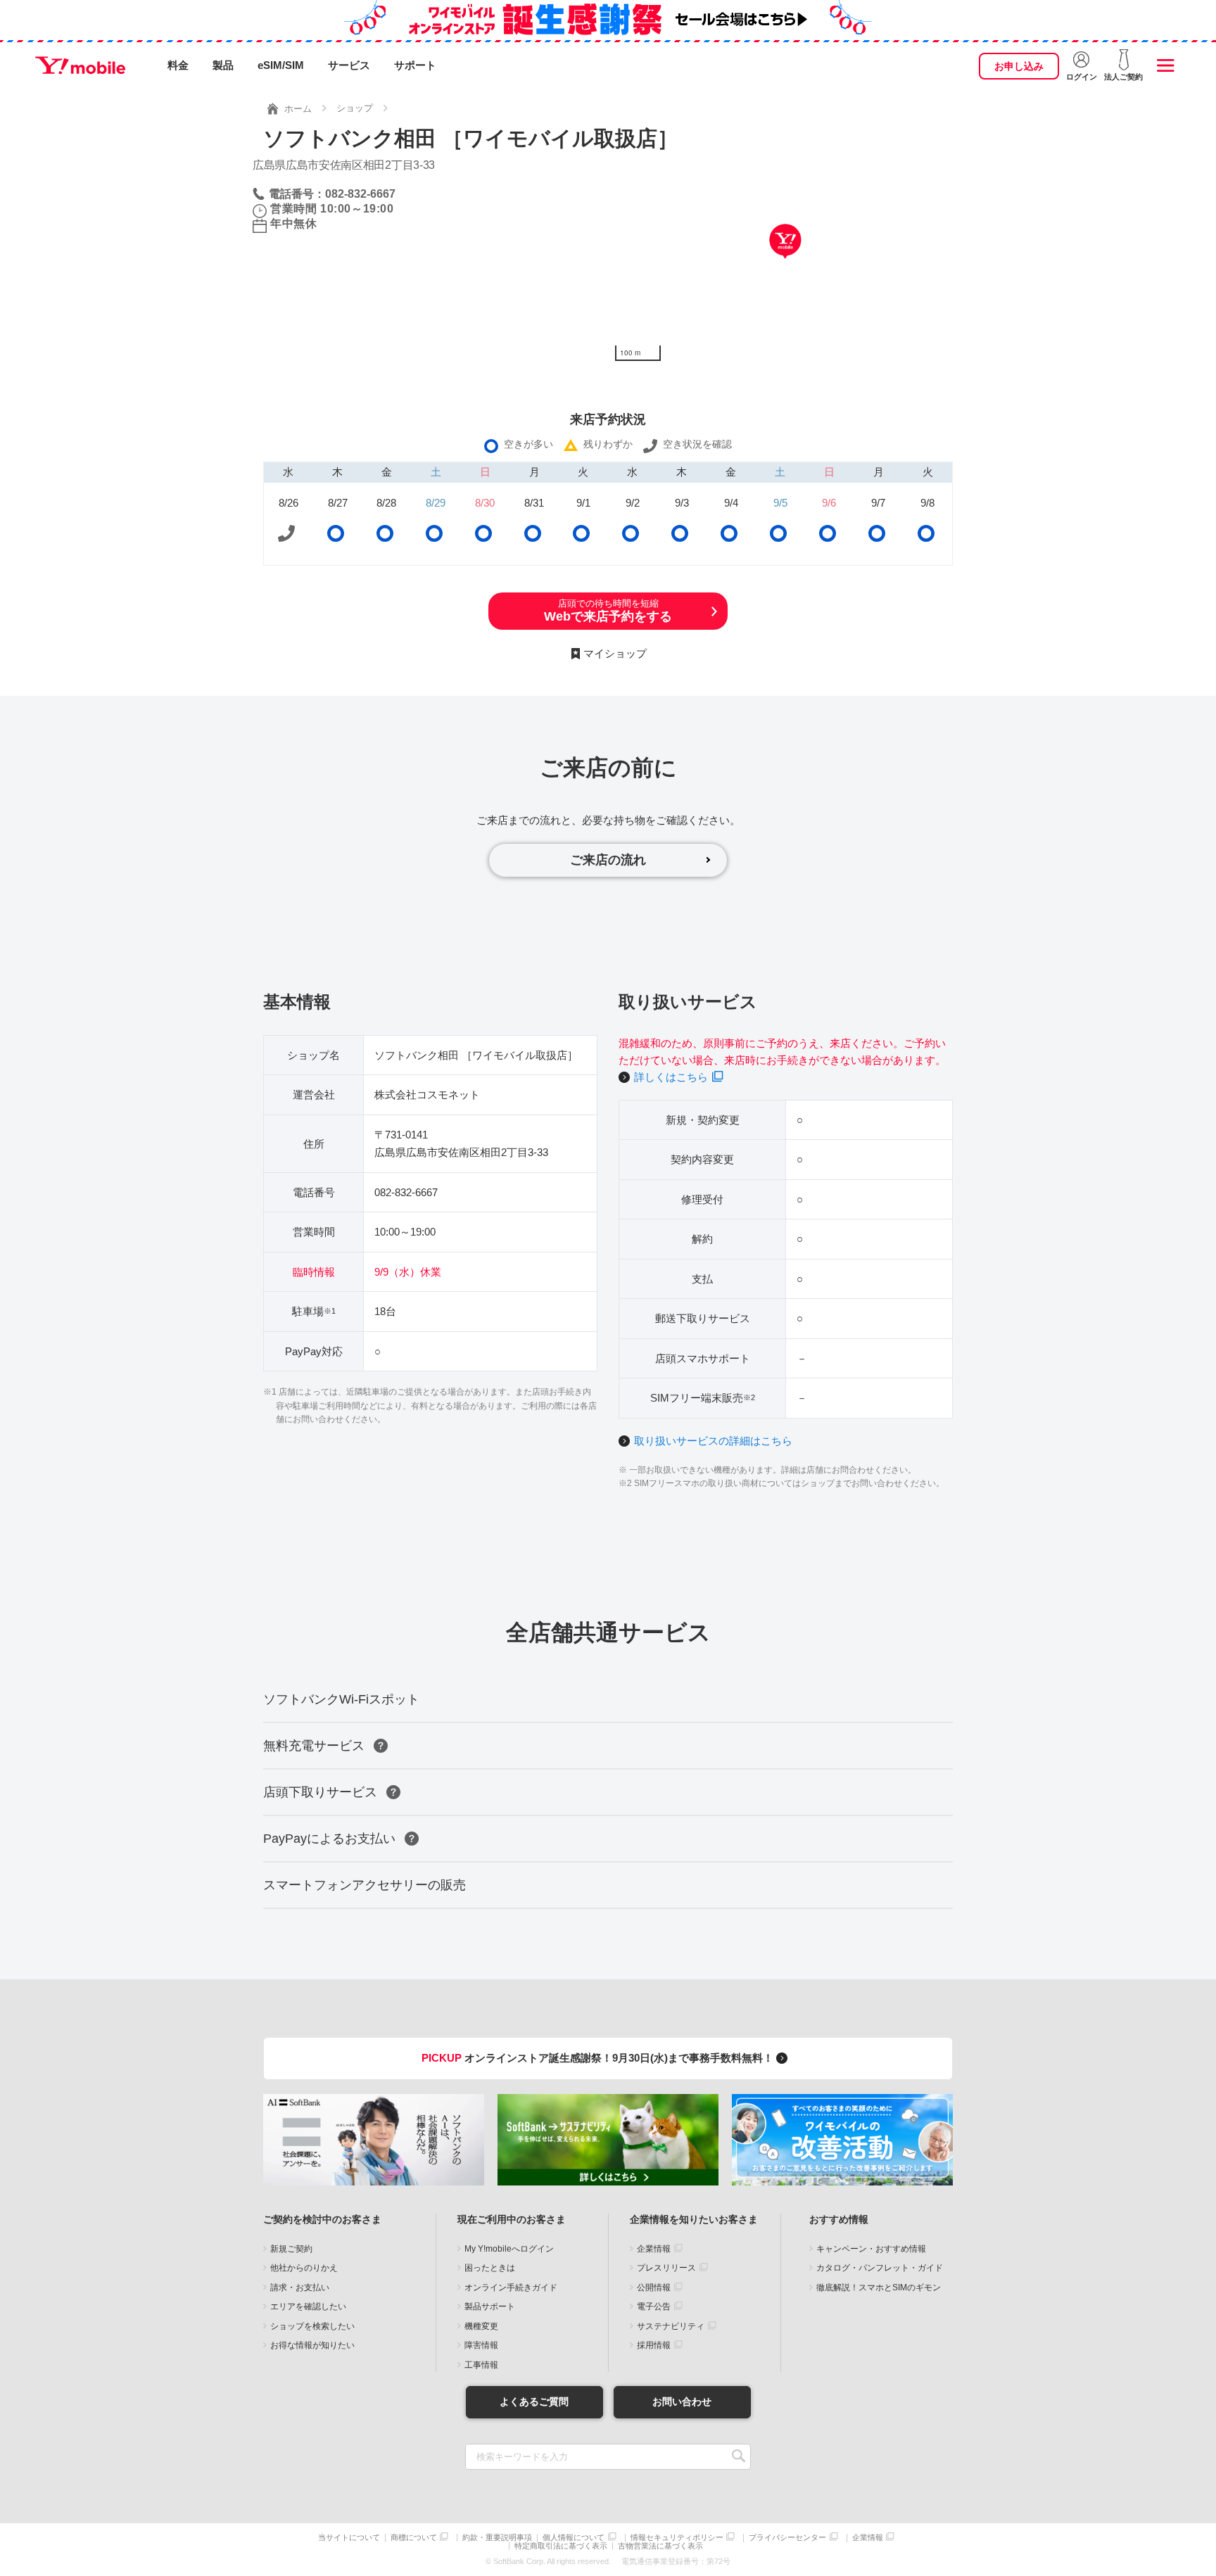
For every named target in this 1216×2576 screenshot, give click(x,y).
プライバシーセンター (787, 2538)
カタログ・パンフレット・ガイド (880, 2268)
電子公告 (654, 2307)
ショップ (355, 108)
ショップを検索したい (312, 2326)
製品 (223, 65)
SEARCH (739, 2457)
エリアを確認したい (308, 2307)
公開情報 (654, 2288)
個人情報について (574, 2538)
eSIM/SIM (281, 65)
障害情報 (481, 2345)
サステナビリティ (671, 2326)
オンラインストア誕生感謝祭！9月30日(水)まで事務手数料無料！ (599, 2058)
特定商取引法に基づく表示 (561, 2546)
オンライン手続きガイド (511, 2288)
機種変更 (481, 2326)
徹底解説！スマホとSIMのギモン (879, 2288)
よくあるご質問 (534, 2401)
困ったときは (490, 2268)
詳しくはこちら (671, 1077)
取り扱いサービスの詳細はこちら (713, 1441)
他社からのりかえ (304, 2268)
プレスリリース (666, 2268)
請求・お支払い (300, 2288)
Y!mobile (80, 65)
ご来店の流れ (608, 860)
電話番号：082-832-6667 (332, 194)
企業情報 (654, 2249)
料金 (178, 65)
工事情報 (481, 2365)
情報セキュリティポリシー (677, 2538)
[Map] (786, 262)
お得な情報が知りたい (312, 2345)
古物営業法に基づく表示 (660, 2546)
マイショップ (615, 653)
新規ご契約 (291, 2249)
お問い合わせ (682, 2401)
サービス (349, 65)
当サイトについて (349, 2538)
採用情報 (654, 2345)
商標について (414, 2538)
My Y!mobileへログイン (509, 2249)
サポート (415, 65)
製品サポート (490, 2307)
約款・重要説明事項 (497, 2538)
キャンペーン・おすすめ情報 (871, 2249)
